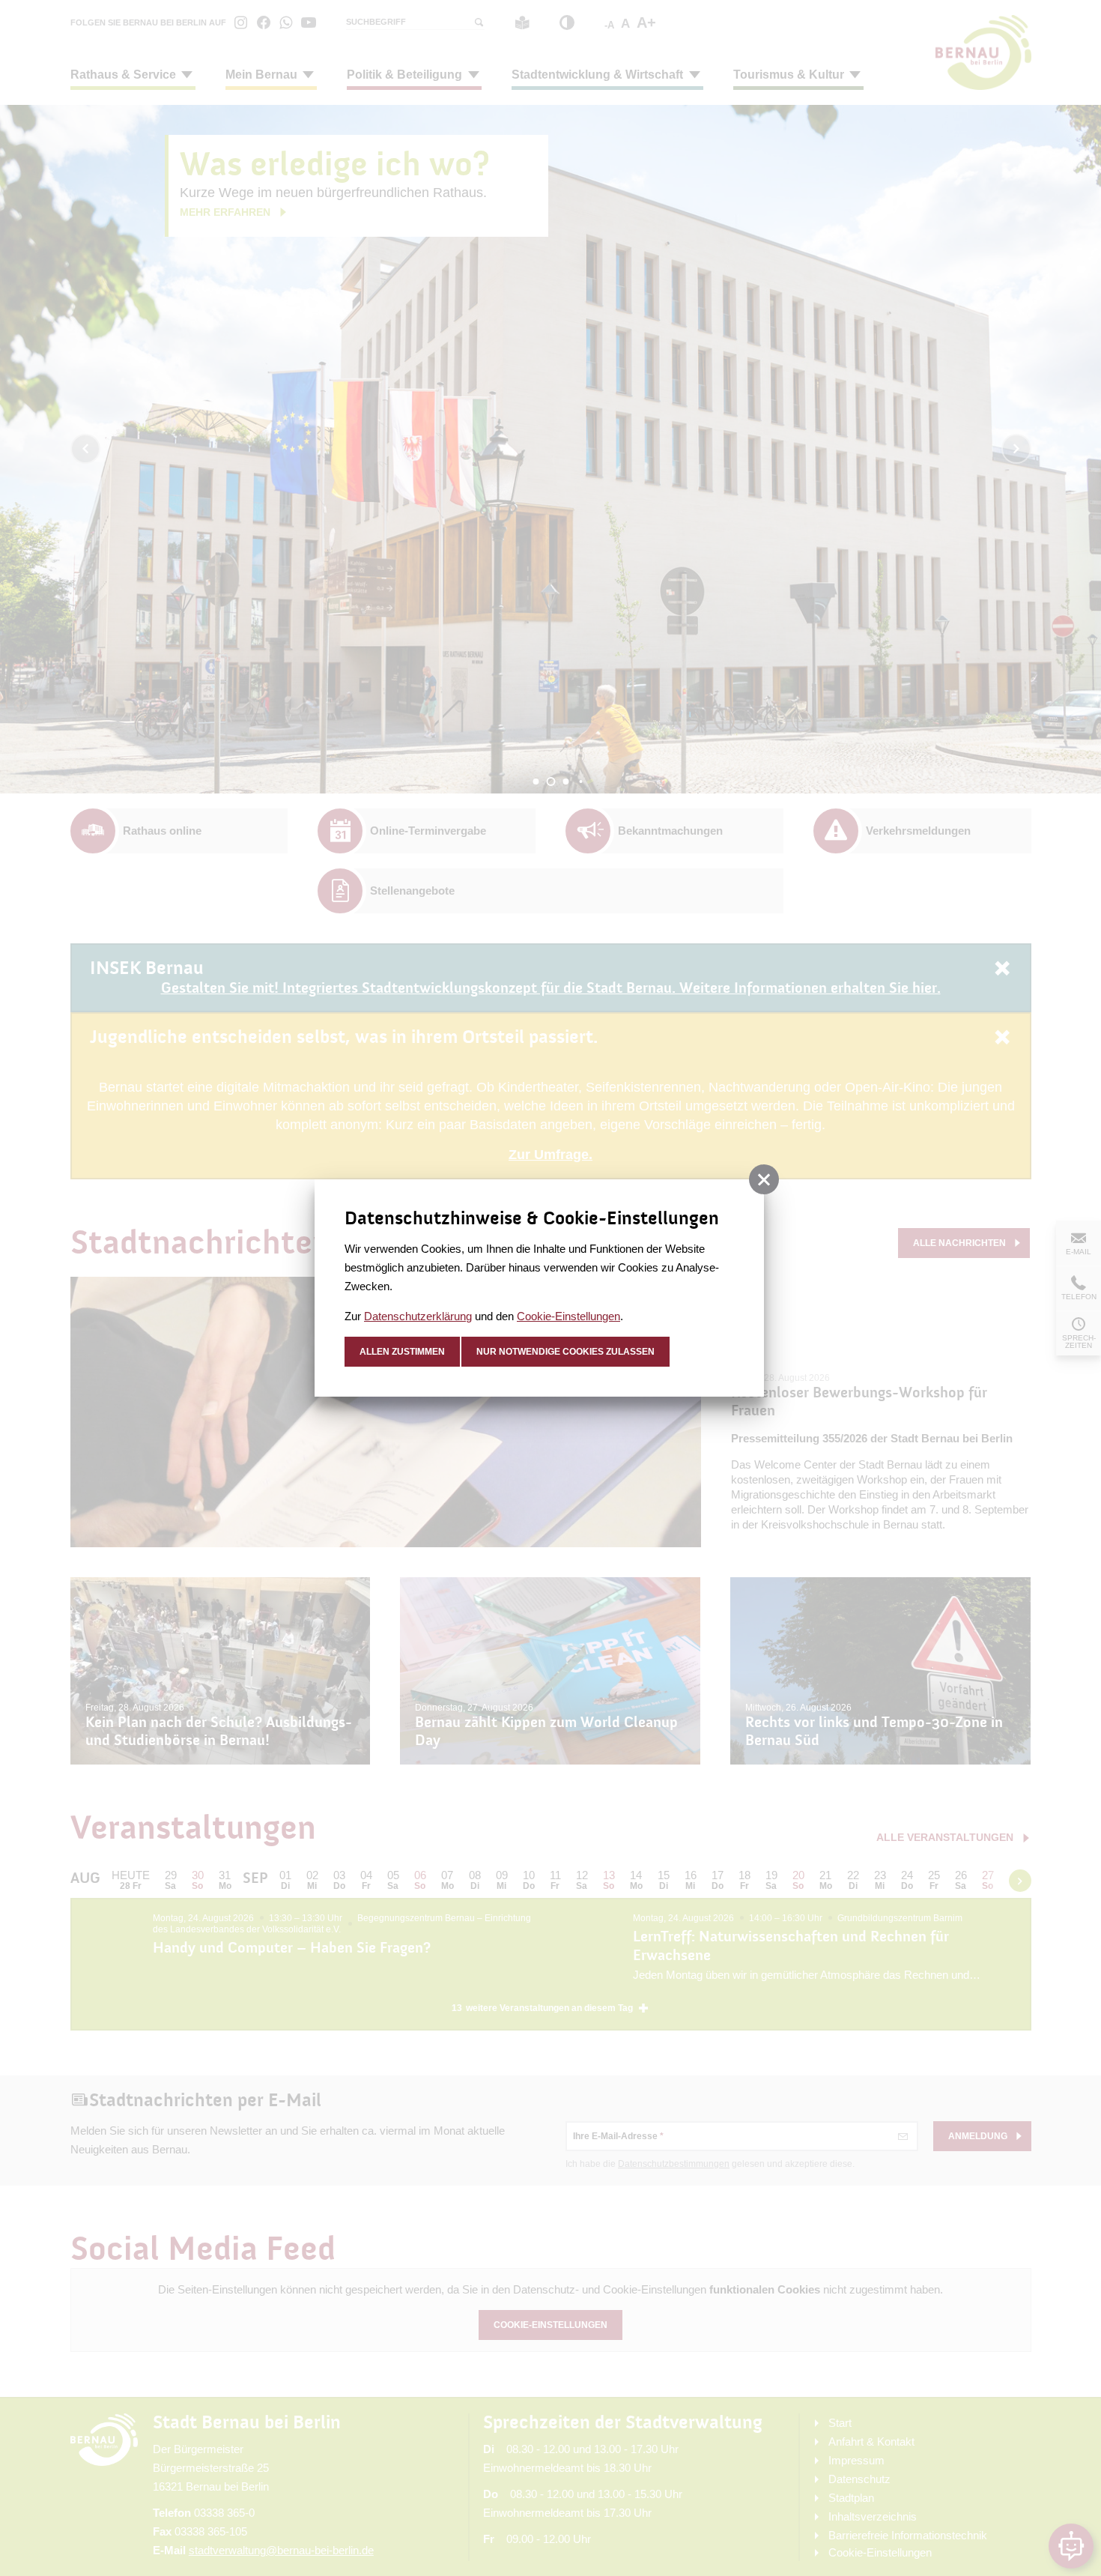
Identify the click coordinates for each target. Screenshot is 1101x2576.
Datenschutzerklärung (418, 1316)
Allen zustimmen (402, 1352)
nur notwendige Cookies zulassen (565, 1352)
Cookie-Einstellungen (568, 1316)
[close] (764, 1179)
